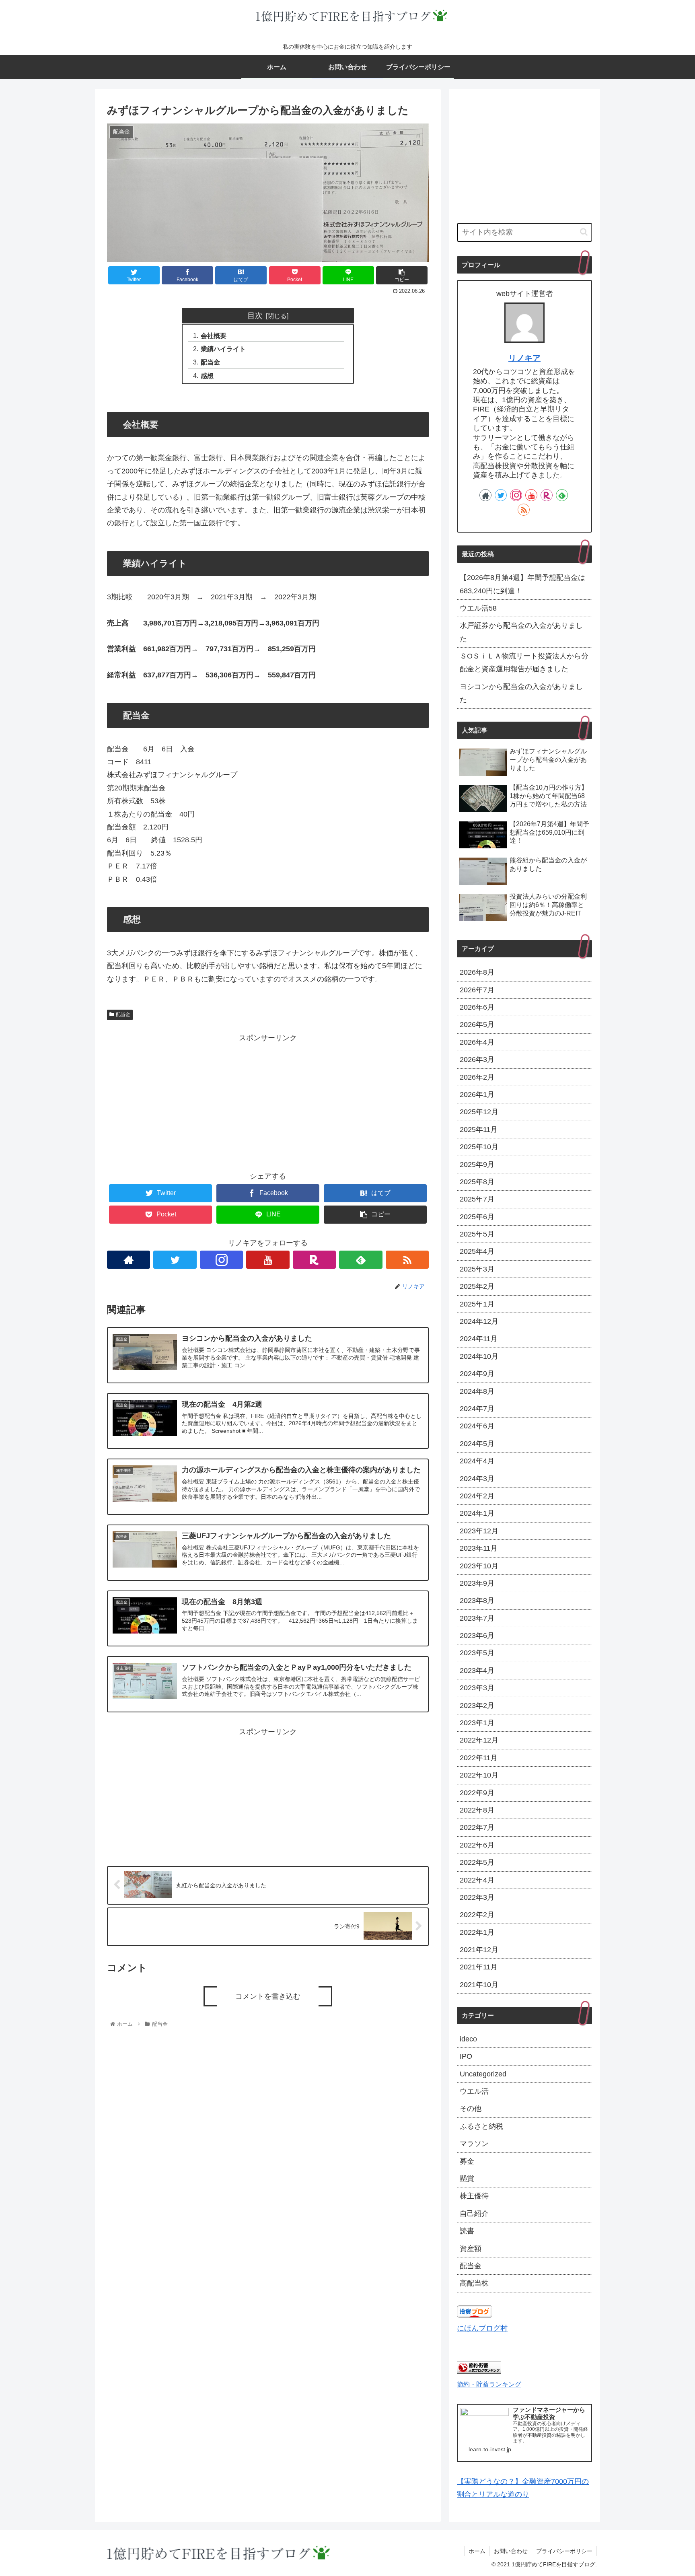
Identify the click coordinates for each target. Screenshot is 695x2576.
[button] (584, 232)
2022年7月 (477, 1827)
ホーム (477, 2551)
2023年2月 (477, 1706)
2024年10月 (479, 1356)
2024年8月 (477, 1391)
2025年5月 (477, 1234)
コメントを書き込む (268, 1996)
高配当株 (474, 2283)
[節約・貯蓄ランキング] (479, 2371)
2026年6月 (477, 1007)
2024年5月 (477, 1444)
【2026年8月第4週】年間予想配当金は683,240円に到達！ (522, 584)
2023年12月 (479, 1531)
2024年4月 (477, 1461)
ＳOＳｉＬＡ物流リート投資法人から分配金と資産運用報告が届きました (524, 663)
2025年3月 (477, 1269)
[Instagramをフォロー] (221, 1260)
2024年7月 (477, 1409)
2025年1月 (477, 1304)
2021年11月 (479, 1967)
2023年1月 (477, 1723)
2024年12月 (479, 1321)
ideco (468, 2039)
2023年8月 (477, 1601)
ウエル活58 (478, 608)
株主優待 (474, 2196)
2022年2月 (477, 1915)
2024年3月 (477, 1479)
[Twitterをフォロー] (175, 1260)
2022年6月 (477, 1845)
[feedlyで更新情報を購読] (361, 1260)
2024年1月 (477, 1513)
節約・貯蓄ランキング (489, 2384)
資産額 (471, 2249)
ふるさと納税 (481, 2126)
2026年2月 (477, 1077)
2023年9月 (477, 1583)
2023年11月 (479, 1548)
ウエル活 (474, 2091)
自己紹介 (474, 2214)
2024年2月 (477, 1496)
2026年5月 (477, 1025)
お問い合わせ (511, 2551)
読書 (467, 2231)
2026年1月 (477, 1095)
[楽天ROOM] (314, 1260)
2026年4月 (477, 1042)
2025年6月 (477, 1217)
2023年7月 (477, 1618)
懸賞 (467, 2179)
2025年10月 (479, 1147)
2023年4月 (477, 1671)
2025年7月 (477, 1199)
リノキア (524, 358)
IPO (466, 2056)
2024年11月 (479, 1339)
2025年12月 (479, 1112)
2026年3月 (477, 1060)
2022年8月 (477, 1810)
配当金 (210, 362)
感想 (207, 376)
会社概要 (214, 335)
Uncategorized (483, 2074)
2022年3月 (477, 1897)
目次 (255, 315)
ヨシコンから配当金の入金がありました (521, 693)
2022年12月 (479, 1740)
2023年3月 (477, 1688)
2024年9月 (477, 1374)
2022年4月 (477, 1880)
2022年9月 (477, 1793)
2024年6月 (477, 1426)
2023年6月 (477, 1636)
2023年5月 (477, 1653)
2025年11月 (479, 1130)
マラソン (474, 2144)
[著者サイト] (129, 1260)
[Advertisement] (268, 1101)
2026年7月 (477, 990)
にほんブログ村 (482, 2328)
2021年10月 (479, 1985)
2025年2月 (477, 1286)
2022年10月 (479, 1775)
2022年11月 (479, 1758)
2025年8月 (477, 1182)
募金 (467, 2161)
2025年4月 (477, 1251)
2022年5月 (477, 1862)
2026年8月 (477, 972)
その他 (471, 2109)
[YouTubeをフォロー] (268, 1260)
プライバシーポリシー (564, 2551)
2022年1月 (477, 1932)
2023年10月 (479, 1566)
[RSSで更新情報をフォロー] (407, 1260)
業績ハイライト (223, 349)
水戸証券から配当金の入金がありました (521, 632)
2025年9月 (477, 1165)
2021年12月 (479, 1950)
